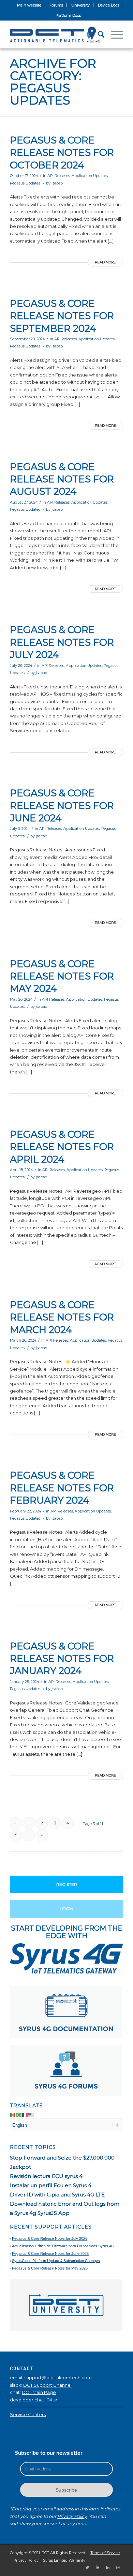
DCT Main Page (39, 2392)
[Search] (98, 35)
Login (66, 1909)
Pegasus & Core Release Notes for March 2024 (62, 1317)
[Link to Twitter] (87, 2567)
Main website (29, 5)
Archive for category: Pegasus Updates (53, 82)
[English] (31, 2115)
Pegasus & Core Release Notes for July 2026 (50, 2238)
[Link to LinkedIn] (108, 2567)
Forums (56, 5)
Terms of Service (105, 2553)
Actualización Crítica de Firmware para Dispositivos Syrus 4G (63, 2246)
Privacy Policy (72, 2516)
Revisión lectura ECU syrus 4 (46, 2176)
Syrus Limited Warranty (64, 2560)
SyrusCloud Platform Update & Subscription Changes (56, 2261)
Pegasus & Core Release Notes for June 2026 (50, 2253)
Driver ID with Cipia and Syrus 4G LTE (57, 2195)
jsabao (57, 183)
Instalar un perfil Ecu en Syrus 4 (51, 2185)
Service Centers (28, 2414)
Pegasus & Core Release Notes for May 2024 (62, 976)
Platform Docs (68, 15)
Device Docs (109, 5)
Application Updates (90, 176)
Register (67, 1884)
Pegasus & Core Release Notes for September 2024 (62, 316)
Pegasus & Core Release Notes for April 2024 (62, 1147)
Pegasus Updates (25, 183)
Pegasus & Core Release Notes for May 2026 (50, 2268)
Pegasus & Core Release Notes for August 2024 (62, 479)
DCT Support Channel (47, 2385)
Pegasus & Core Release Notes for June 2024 (62, 805)
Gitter (53, 2400)
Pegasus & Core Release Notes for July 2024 (62, 642)
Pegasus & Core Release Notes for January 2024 (62, 1659)
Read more (105, 262)
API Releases (59, 176)
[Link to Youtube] (98, 2567)
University (80, 5)
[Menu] (114, 35)
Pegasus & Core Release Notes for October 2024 (62, 153)
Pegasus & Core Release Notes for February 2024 (62, 1488)
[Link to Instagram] (118, 2567)
